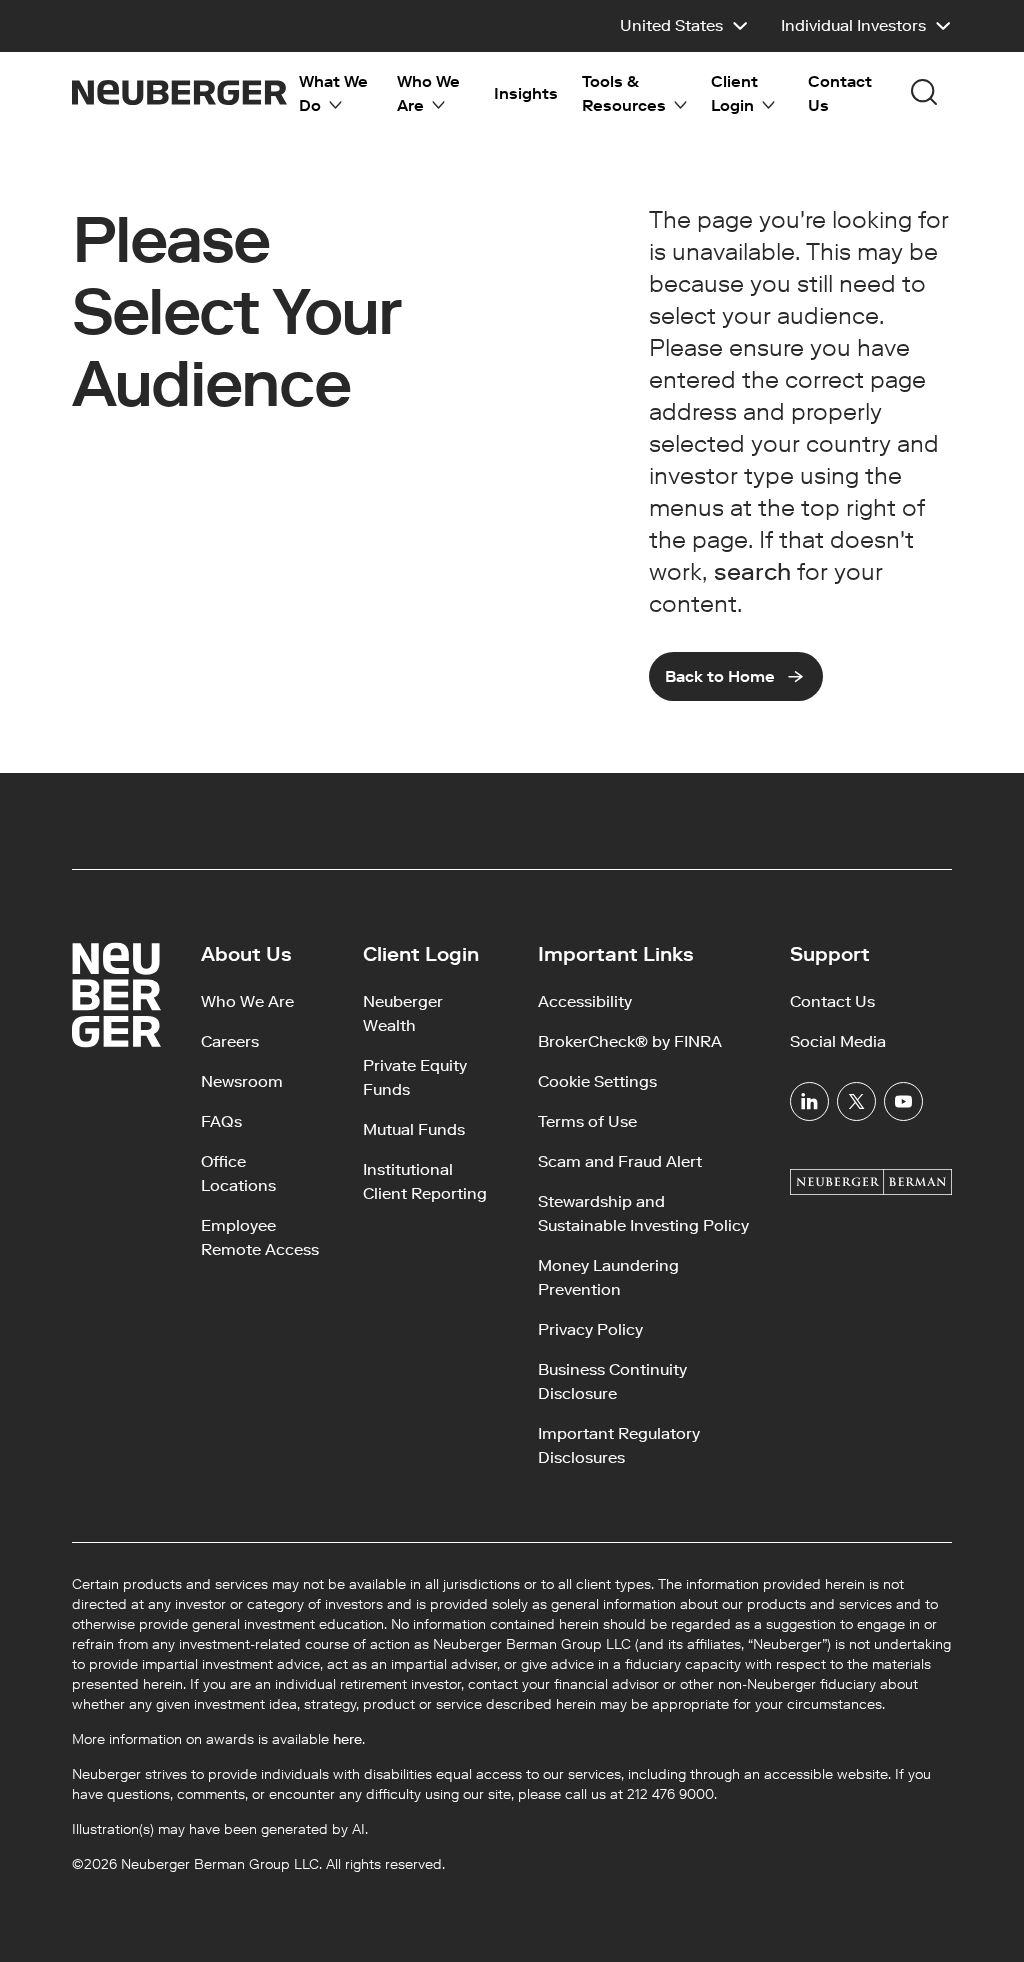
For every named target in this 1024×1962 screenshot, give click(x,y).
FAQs (221, 1121)
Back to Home (720, 676)
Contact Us (840, 93)
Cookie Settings (597, 1081)
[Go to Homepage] (179, 92)
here (347, 1739)
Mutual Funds (414, 1129)
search (752, 571)
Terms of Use (587, 1121)
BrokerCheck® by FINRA (630, 1041)
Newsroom (242, 1081)
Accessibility (585, 1001)
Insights (526, 93)
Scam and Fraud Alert (620, 1161)
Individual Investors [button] (853, 25)
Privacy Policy (590, 1329)
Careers (230, 1041)
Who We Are (247, 1001)
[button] (684, 26)
